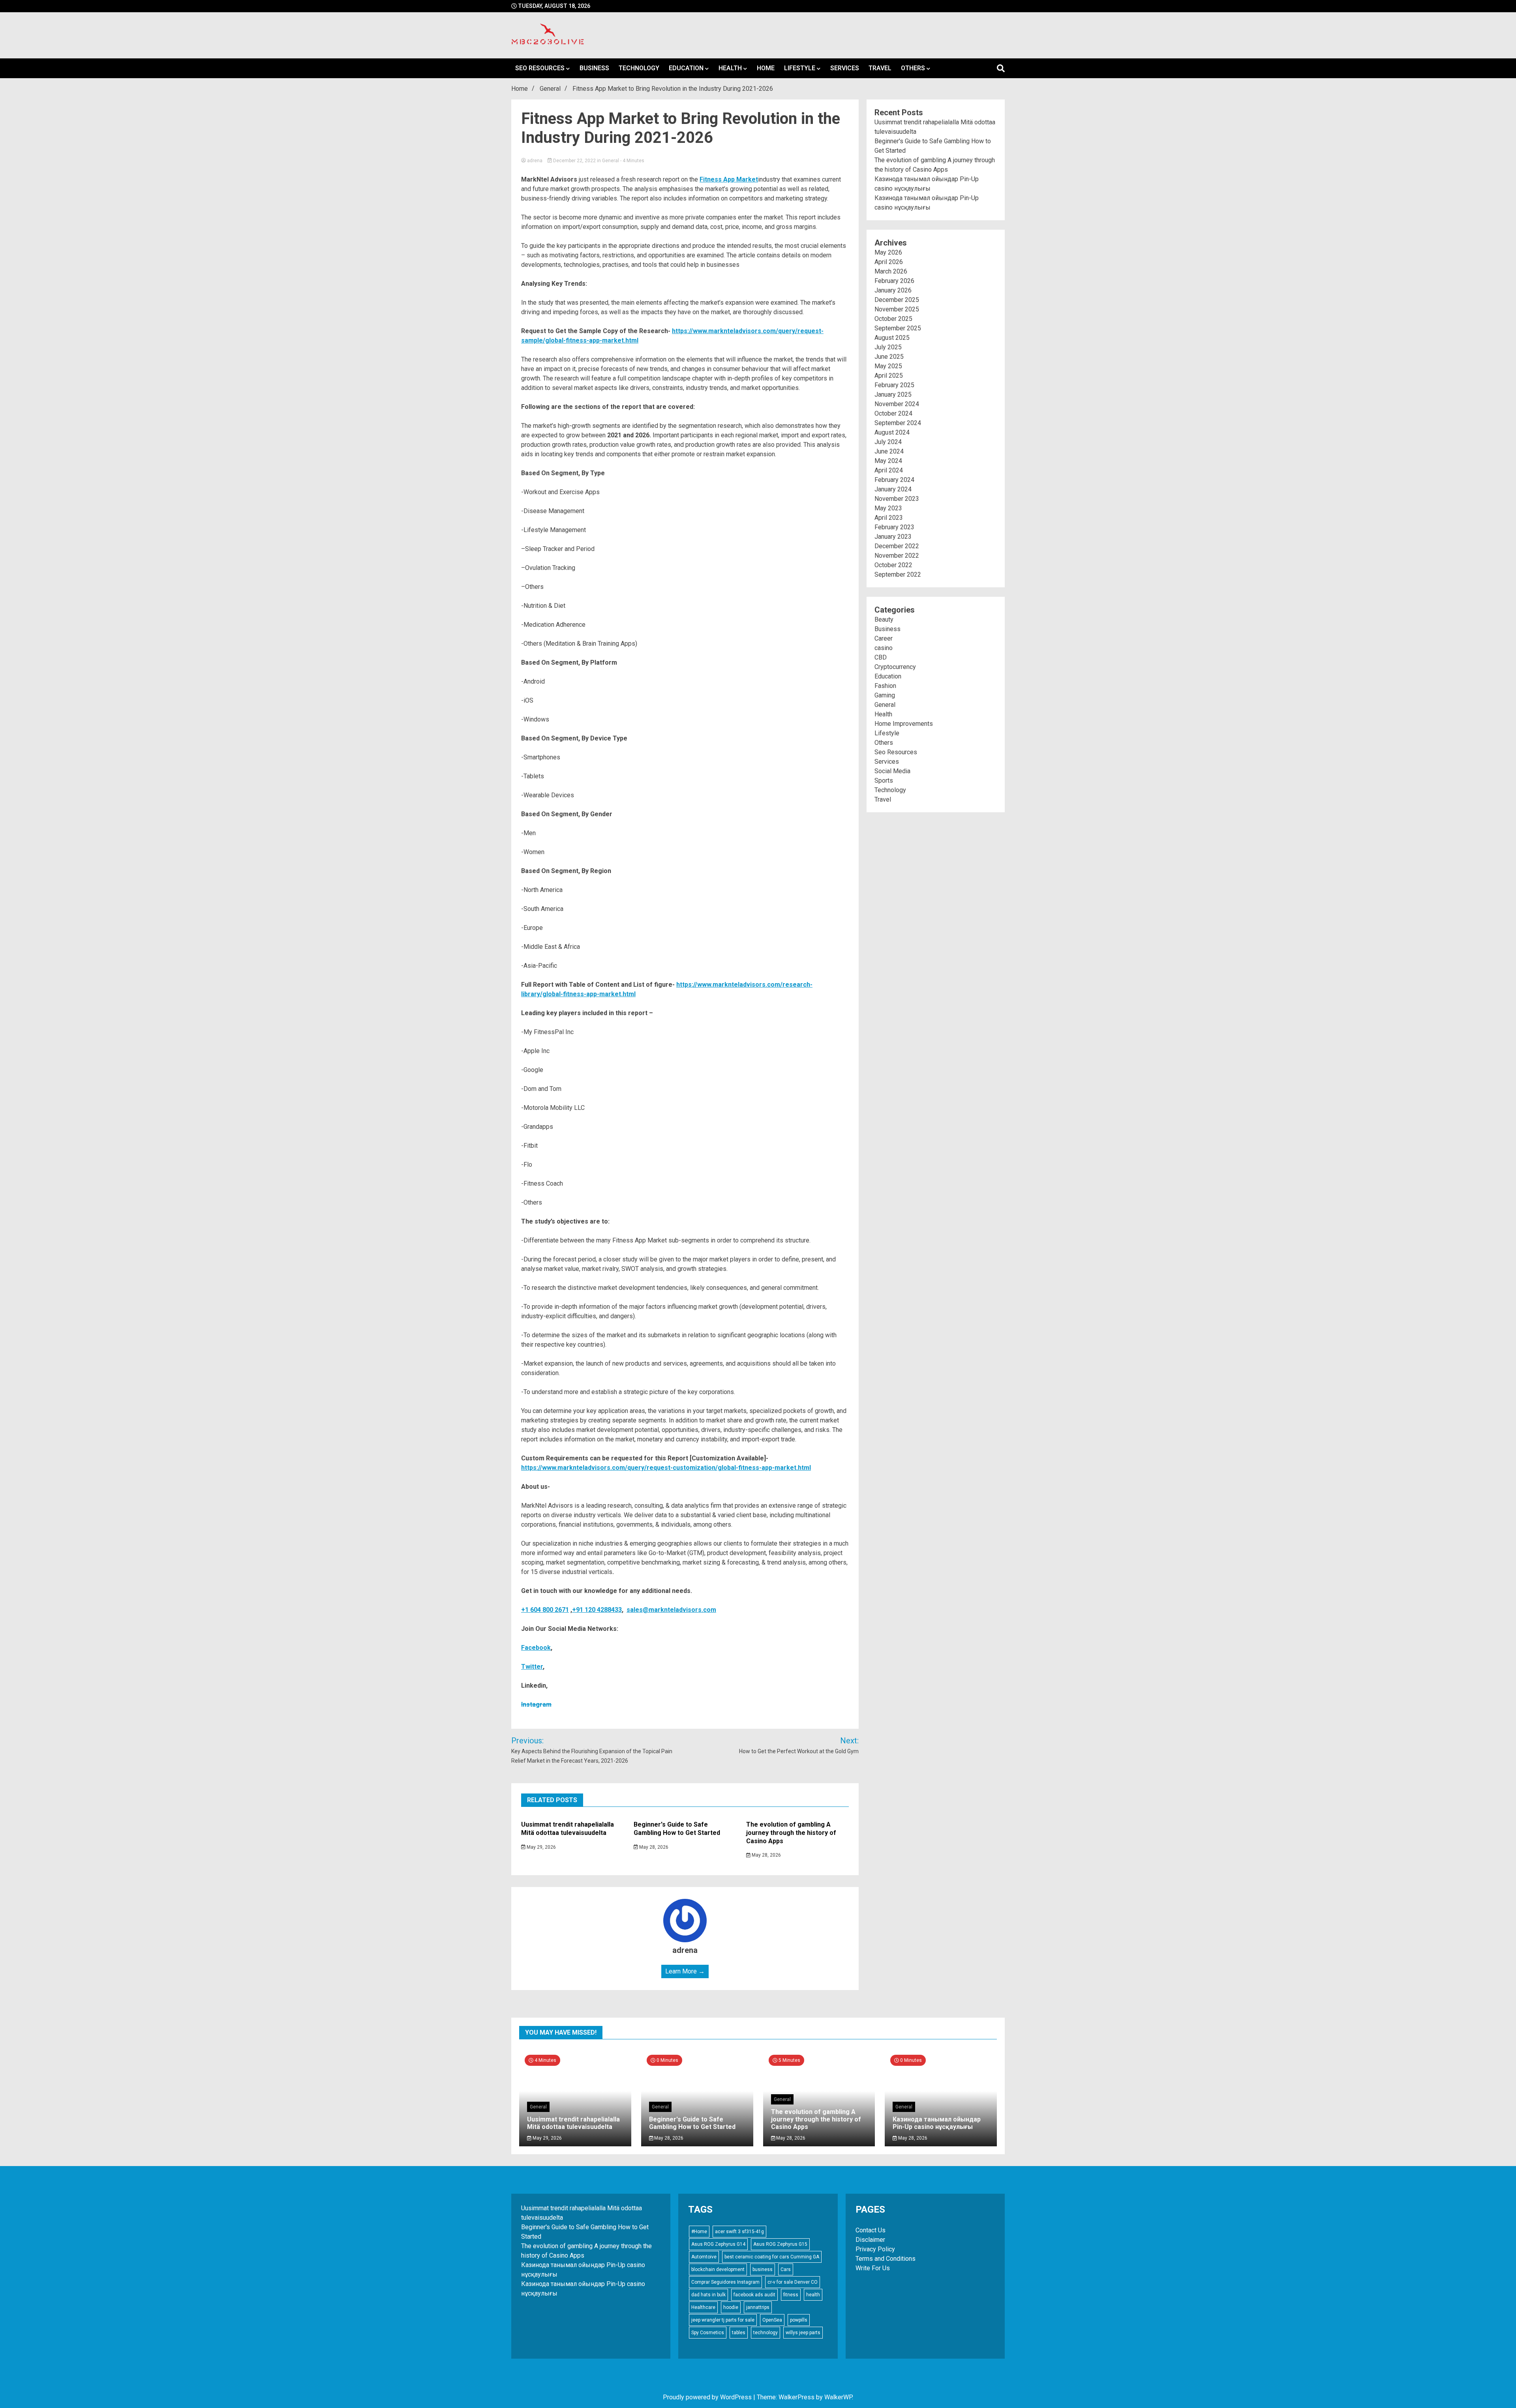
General (611, 161)
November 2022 (897, 556)
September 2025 (898, 328)
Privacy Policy (875, 2249)
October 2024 (893, 413)
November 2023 (897, 499)
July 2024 (888, 442)
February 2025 (894, 385)
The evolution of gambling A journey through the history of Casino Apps (791, 1833)
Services (845, 68)
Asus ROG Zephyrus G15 (780, 2244)
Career (884, 638)
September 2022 (898, 574)
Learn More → (685, 1971)
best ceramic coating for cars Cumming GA (772, 2257)
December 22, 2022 (574, 161)
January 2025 (893, 394)
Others (913, 68)
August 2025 (892, 338)
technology (766, 2333)
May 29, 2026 (541, 1847)
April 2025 (889, 376)
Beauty (884, 619)
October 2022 (893, 565)
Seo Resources (540, 68)
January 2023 (893, 537)
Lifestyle (800, 68)
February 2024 (894, 480)
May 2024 (888, 461)
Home (766, 68)
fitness (791, 2295)
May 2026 (888, 252)
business (763, 2269)
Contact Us (871, 2230)
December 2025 (897, 300)
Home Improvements (904, 724)
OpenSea (772, 2320)
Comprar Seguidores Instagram (725, 2282)
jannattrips (758, 2307)
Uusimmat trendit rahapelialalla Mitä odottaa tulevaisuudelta (568, 1829)
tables (739, 2333)
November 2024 (897, 404)
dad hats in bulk (708, 2295)
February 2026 (894, 281)
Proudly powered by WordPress (708, 2397)
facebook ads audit (754, 2295)
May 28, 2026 (653, 1847)
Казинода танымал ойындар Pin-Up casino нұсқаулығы (937, 2123)
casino (884, 648)
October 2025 (893, 319)
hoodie (731, 2307)
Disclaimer (870, 2240)
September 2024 (898, 423)
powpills (799, 2320)
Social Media (892, 771)
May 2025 (888, 366)
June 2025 (889, 357)
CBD (881, 657)
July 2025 (888, 347)
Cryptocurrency (895, 667)
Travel (880, 68)
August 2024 (892, 432)
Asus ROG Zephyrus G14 (718, 2244)
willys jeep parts (803, 2333)
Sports (884, 780)
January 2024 (893, 489)
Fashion (885, 686)
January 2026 (893, 290)
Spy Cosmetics (708, 2333)
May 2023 (888, 508)
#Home (699, 2232)
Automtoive (704, 2257)
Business (594, 68)
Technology (639, 68)
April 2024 (889, 470)
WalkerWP (838, 2397)
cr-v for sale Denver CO (793, 2282)
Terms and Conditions (886, 2259)
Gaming (885, 695)
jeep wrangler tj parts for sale (723, 2320)
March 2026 (891, 271)
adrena (535, 161)
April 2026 (889, 262)
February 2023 (894, 527)
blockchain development (718, 2269)
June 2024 (889, 451)
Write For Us (873, 2268)
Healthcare (703, 2307)
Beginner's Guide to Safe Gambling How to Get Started (677, 1829)
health (813, 2295)
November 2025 (897, 309)
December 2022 (897, 546)
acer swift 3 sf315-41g (739, 2232)
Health (730, 68)
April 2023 (889, 518)
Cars (786, 2269)
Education (686, 68)
